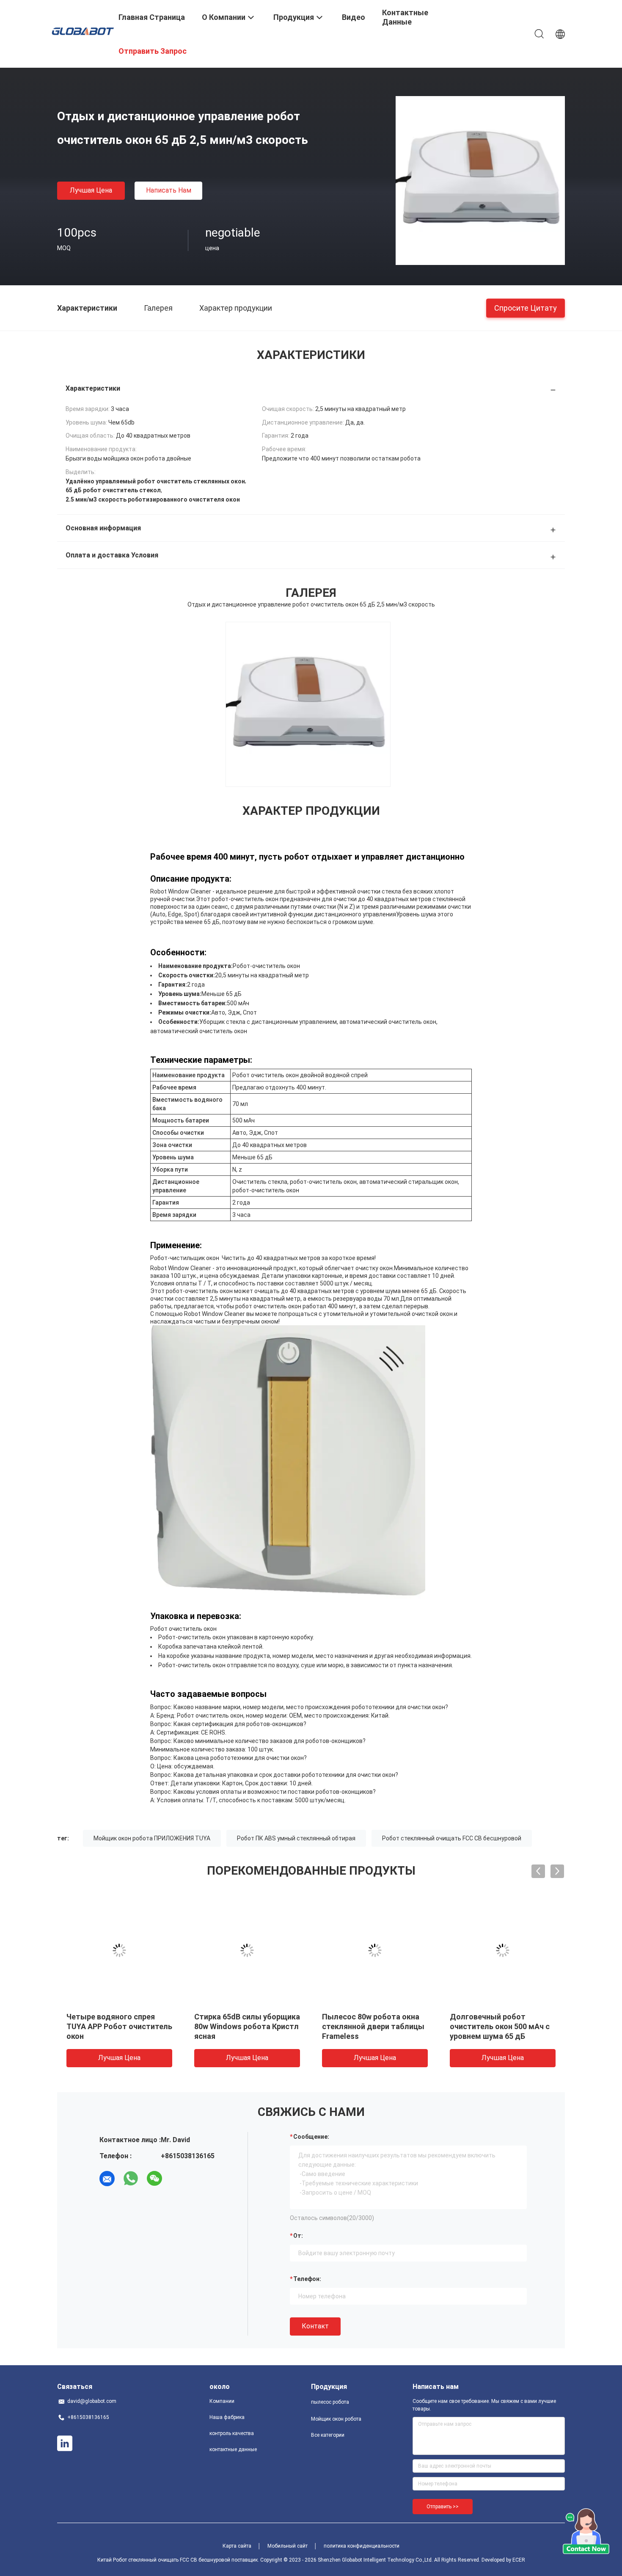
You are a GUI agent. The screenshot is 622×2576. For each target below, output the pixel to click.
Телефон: (307, 2279)
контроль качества (232, 2433)
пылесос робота (330, 2402)
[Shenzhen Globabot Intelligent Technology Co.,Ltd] (83, 30)
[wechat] (154, 2179)
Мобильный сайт (288, 2546)
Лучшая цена (91, 190)
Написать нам (169, 190)
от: (298, 2236)
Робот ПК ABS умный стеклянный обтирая (296, 1838)
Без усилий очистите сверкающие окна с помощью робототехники (114, 2026)
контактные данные (233, 2449)
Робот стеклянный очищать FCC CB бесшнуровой (452, 1838)
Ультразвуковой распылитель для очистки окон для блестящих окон (243, 2026)
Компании (222, 2401)
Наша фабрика (227, 2417)
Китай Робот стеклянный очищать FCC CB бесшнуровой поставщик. (179, 2560)
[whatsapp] (131, 2179)
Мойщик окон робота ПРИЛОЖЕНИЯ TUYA (152, 1838)
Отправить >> (443, 2507)
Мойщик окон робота (336, 2419)
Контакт (315, 2326)
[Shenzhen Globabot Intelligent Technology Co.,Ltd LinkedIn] (65, 2444)
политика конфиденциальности (362, 2546)
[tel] (178, 2179)
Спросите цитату (526, 308)
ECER (519, 2560)
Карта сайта (237, 2546)
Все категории (328, 2435)
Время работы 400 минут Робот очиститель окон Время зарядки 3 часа (496, 2026)
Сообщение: (311, 2137)
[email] (107, 2179)
